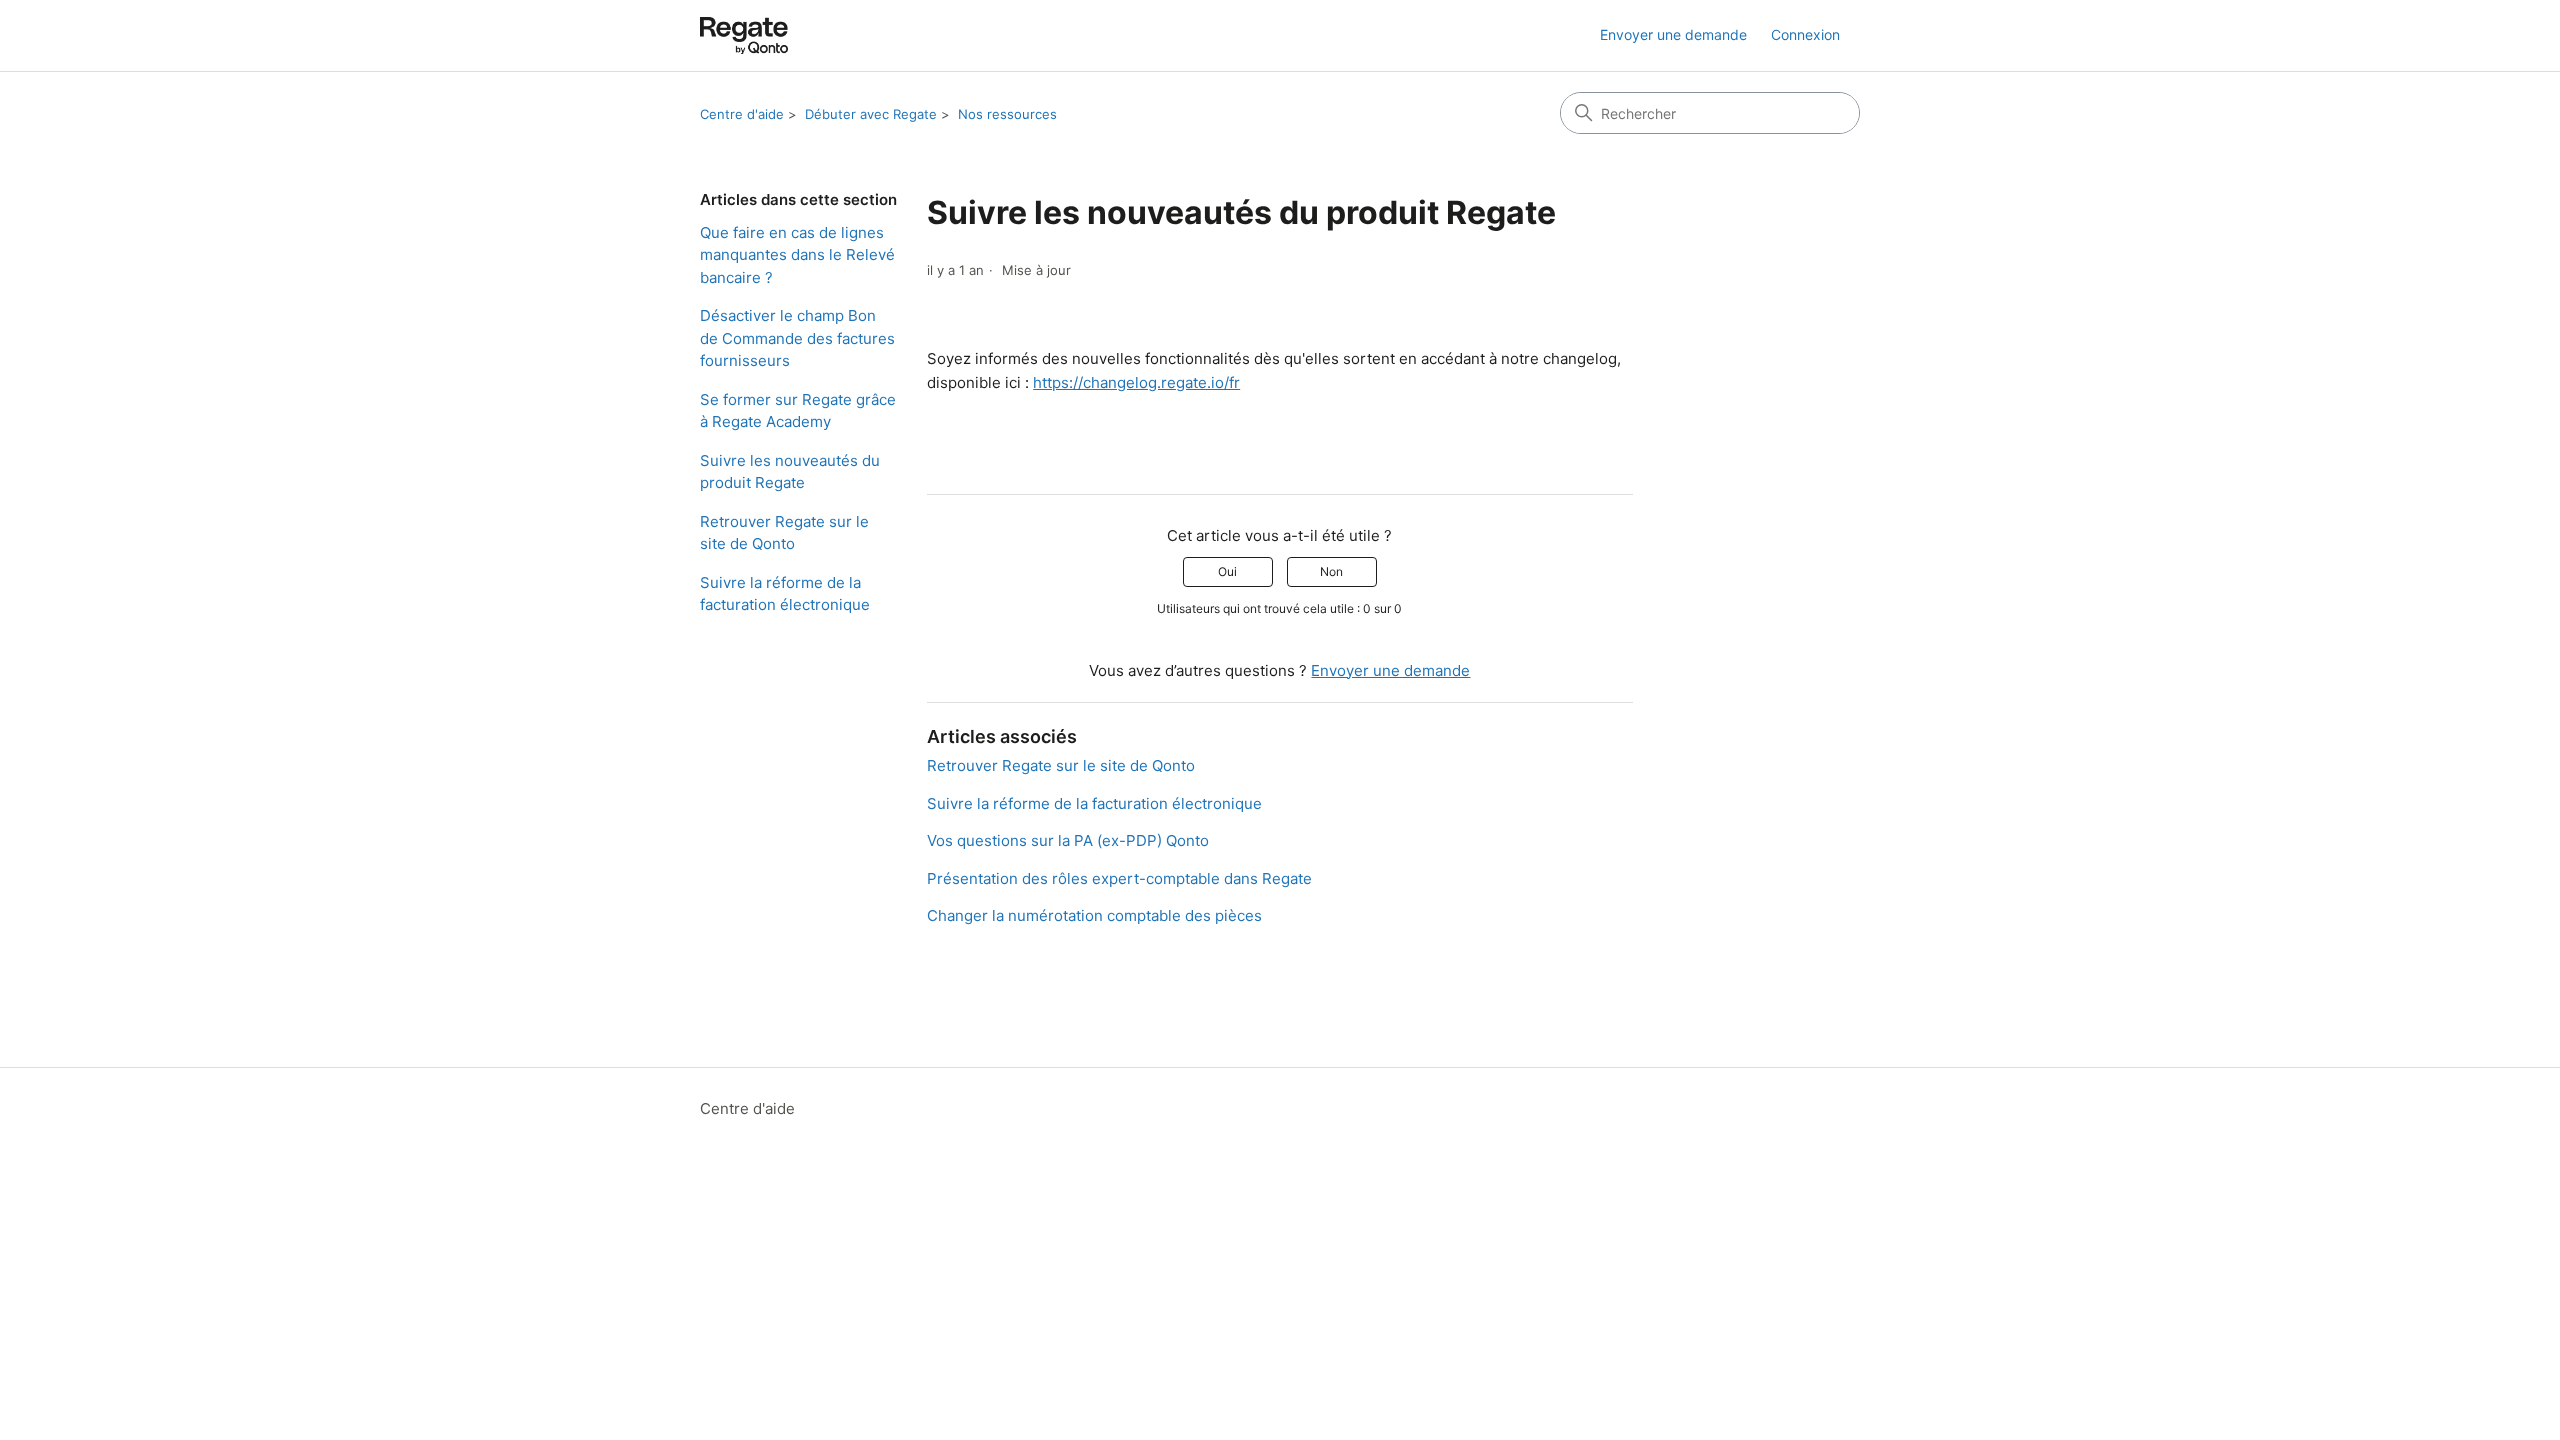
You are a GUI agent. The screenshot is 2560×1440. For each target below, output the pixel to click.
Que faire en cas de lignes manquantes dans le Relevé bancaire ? (797, 255)
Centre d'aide (742, 114)
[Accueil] (744, 35)
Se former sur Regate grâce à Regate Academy (798, 411)
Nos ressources (1007, 114)
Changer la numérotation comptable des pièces (1094, 915)
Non (1331, 571)
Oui (1227, 571)
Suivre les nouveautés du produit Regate (790, 472)
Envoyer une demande (1673, 34)
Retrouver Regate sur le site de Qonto (784, 533)
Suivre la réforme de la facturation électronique (785, 594)
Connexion (1805, 34)
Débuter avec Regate (871, 114)
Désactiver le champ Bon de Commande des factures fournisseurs (797, 338)
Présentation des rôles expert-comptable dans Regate (1119, 878)
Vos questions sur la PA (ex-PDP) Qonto (1068, 840)
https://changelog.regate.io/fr (1136, 382)
